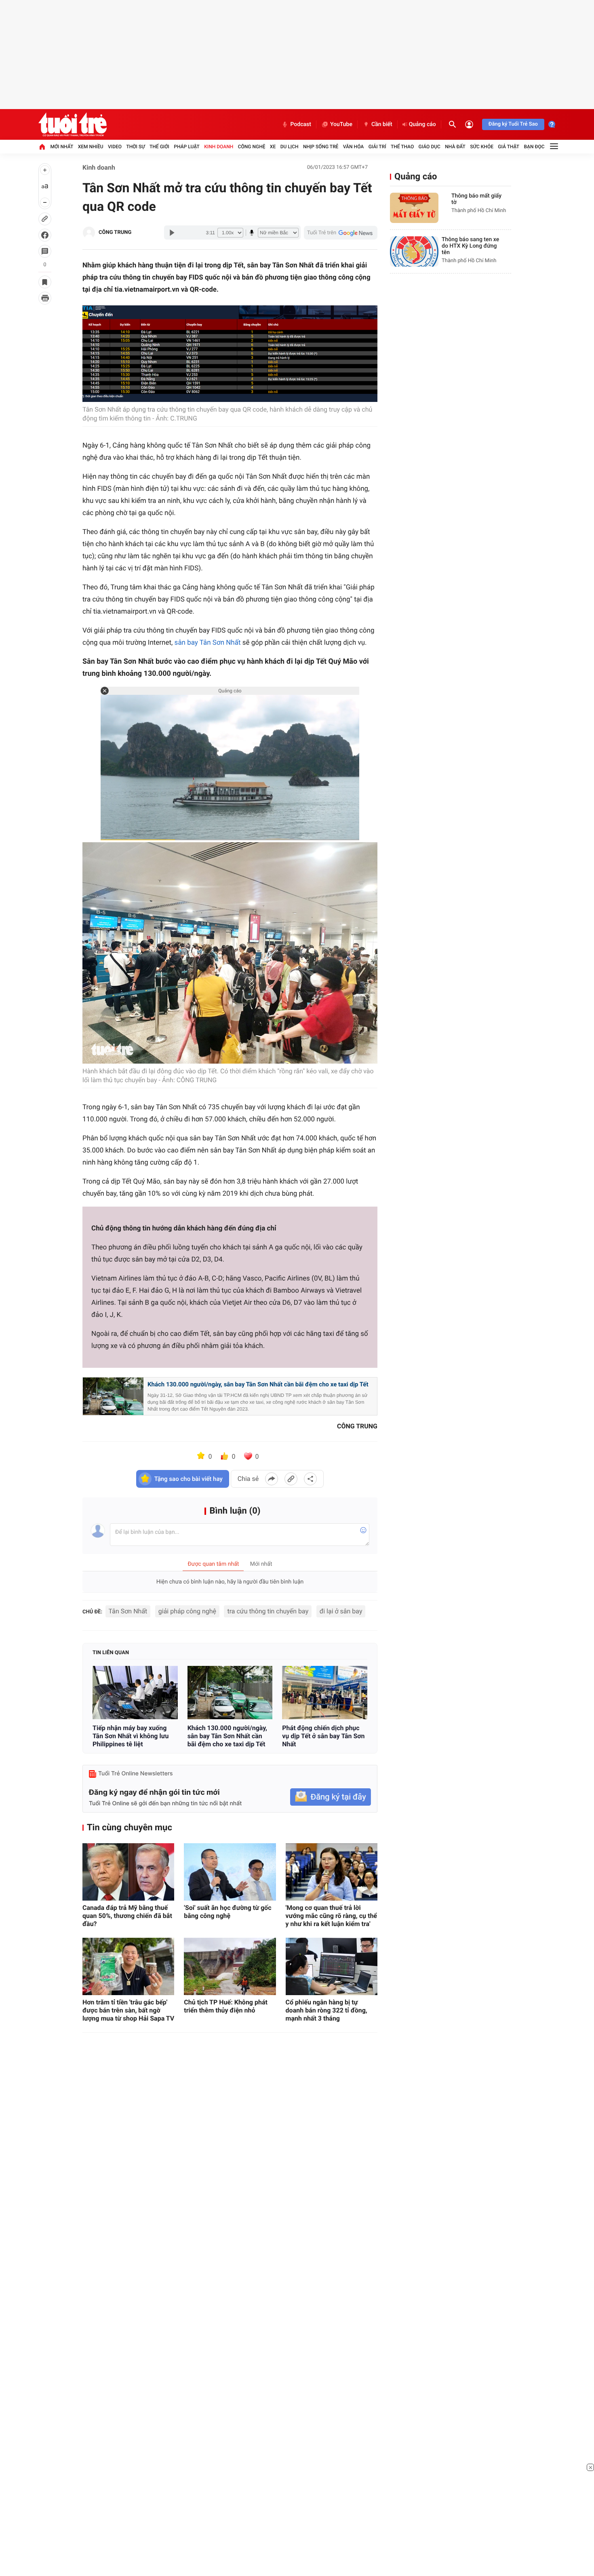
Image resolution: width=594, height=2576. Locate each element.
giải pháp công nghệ (187, 1611)
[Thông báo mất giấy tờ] (414, 208)
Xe (273, 147)
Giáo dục (430, 147)
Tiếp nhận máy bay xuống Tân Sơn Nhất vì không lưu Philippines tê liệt (131, 1736)
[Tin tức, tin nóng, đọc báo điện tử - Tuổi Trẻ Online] (73, 124)
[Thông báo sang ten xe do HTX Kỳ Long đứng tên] (414, 251)
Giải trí (377, 147)
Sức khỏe (482, 147)
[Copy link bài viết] (291, 1479)
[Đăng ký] (331, 1797)
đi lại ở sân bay (341, 1611)
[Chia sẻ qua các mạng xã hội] (310, 1479)
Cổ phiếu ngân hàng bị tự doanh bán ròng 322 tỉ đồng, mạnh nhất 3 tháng (326, 2010)
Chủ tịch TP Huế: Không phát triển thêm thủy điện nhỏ (226, 2006)
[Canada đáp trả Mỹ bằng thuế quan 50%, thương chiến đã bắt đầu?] (128, 1872)
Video (115, 147)
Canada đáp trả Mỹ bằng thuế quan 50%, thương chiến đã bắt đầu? (127, 1916)
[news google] (341, 233)
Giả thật (509, 147)
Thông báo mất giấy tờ (476, 199)
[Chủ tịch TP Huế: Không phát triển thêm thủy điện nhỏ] (230, 1966)
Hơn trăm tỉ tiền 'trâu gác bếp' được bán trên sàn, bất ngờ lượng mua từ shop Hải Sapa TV (128, 2010)
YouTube (341, 124)
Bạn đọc (534, 147)
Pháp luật (187, 147)
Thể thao (402, 147)
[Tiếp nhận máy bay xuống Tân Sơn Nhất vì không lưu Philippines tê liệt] (135, 1693)
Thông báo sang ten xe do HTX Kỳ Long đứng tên (470, 246)
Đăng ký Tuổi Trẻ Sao (513, 124)
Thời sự (135, 147)
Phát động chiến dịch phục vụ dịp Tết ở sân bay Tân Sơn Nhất (323, 1736)
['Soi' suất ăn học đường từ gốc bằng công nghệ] (230, 1872)
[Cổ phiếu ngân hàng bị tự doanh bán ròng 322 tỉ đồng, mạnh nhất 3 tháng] (332, 1966)
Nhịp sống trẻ (321, 147)
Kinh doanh (219, 147)
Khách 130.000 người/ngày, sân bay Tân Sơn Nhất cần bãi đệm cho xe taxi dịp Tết (258, 1384)
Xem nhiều (91, 147)
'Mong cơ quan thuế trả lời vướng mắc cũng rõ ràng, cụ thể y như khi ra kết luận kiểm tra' (331, 1916)
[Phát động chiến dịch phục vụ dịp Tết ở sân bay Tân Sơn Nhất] (325, 1693)
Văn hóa (354, 147)
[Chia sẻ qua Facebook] (272, 1479)
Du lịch (290, 147)
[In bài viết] (45, 298)
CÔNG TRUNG (115, 232)
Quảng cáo (422, 124)
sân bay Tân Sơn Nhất (208, 643)
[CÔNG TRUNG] (89, 233)
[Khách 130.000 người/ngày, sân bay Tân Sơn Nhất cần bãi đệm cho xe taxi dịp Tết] (230, 1693)
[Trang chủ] (42, 147)
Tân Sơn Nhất (128, 1611)
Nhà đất (455, 147)
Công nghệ (252, 147)
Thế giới (159, 147)
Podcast (301, 124)
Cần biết (382, 124)
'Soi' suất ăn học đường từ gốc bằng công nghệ (227, 1912)
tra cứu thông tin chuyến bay (268, 1611)
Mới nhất (62, 147)
